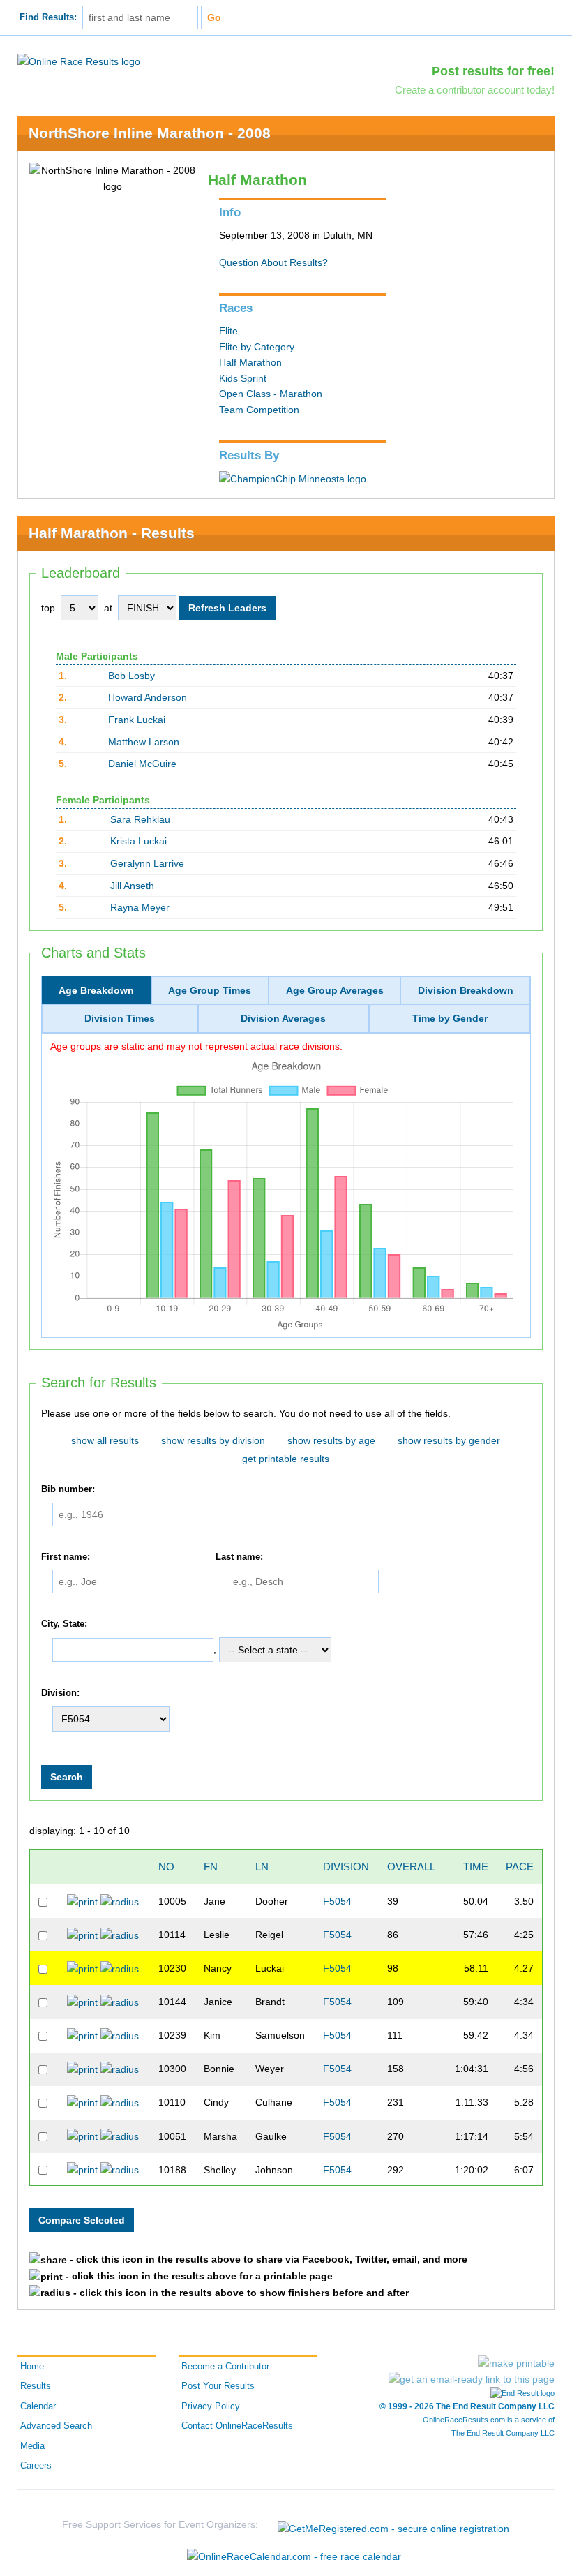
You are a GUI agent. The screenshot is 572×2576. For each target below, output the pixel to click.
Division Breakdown (466, 990)
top (48, 608)
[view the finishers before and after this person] (120, 1901)
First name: (66, 1557)
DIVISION (346, 1867)
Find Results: (48, 17)
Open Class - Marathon (271, 394)
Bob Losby (131, 676)
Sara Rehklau (140, 819)
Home (32, 2367)
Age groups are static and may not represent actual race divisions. (196, 1046)
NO (166, 1867)
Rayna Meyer (140, 907)
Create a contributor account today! (475, 90)
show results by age (331, 1440)
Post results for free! (493, 71)
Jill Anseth (132, 886)
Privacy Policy (211, 2406)
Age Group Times (210, 990)
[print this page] (516, 2363)
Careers (36, 2466)
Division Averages (283, 1018)
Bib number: (68, 1489)
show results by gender (449, 1440)
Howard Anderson (148, 697)
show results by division (213, 1440)
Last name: (239, 1557)
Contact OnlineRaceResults (237, 2426)
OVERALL (411, 1867)
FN (211, 1867)
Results (36, 2386)
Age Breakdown (96, 990)
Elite (228, 331)
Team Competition (259, 410)
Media (32, 2446)
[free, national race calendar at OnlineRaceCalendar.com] (294, 2556)
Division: (60, 1693)
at (108, 608)
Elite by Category (257, 347)
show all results (105, 1440)
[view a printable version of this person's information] (82, 1901)
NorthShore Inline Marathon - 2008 (150, 133)
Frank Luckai (137, 720)
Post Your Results (218, 2386)
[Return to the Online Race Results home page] (79, 61)
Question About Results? (273, 262)
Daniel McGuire (142, 764)
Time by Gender (450, 1018)
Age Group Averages (335, 990)
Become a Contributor (225, 2367)
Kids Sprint (243, 378)
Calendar (38, 2406)
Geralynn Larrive (147, 863)
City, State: (64, 1624)
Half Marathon (250, 362)
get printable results (286, 1459)
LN (262, 1867)
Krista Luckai (138, 841)
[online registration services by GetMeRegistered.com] (393, 2525)
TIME (476, 1867)
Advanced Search (56, 2426)
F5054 (337, 1901)
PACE (520, 1867)
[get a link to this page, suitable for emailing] (472, 2379)
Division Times (120, 1018)
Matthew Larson (144, 742)
